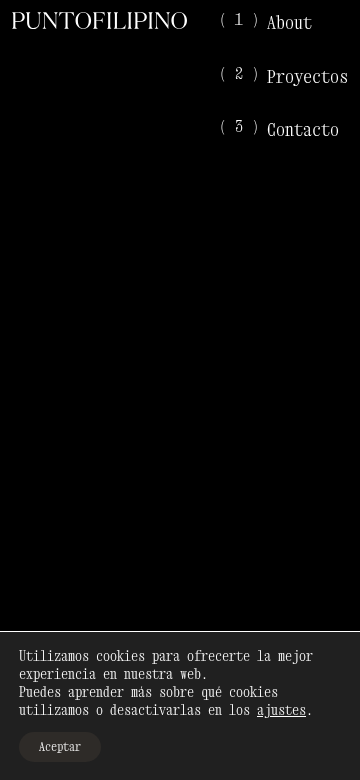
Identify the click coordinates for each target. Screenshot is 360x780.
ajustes (281, 709)
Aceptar (60, 746)
